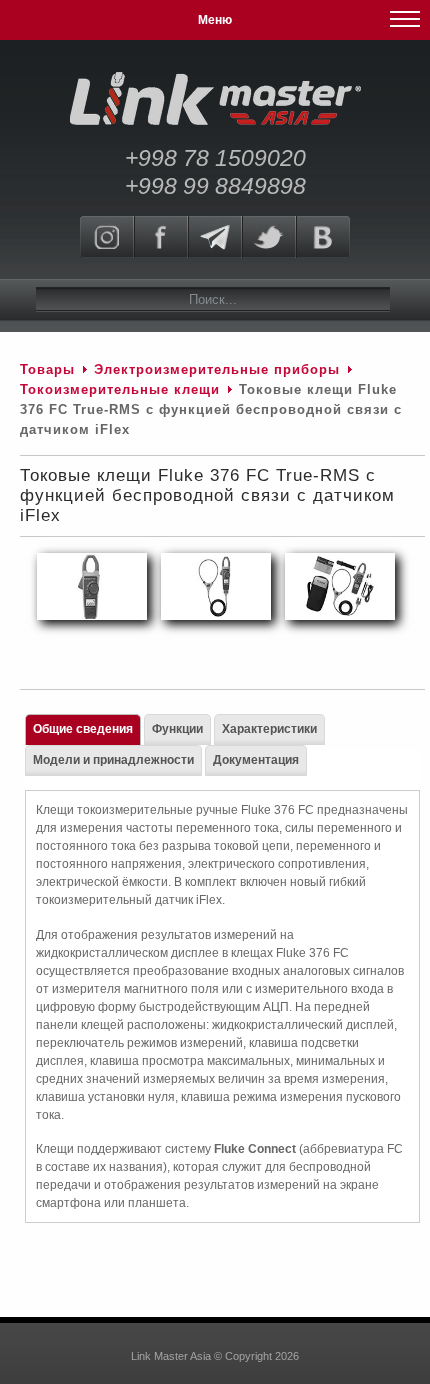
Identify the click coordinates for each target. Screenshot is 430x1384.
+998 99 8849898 (215, 186)
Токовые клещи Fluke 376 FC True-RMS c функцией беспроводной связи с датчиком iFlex (207, 495)
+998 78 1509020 (215, 158)
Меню (215, 20)
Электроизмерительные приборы (219, 369)
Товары (47, 369)
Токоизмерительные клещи (122, 389)
